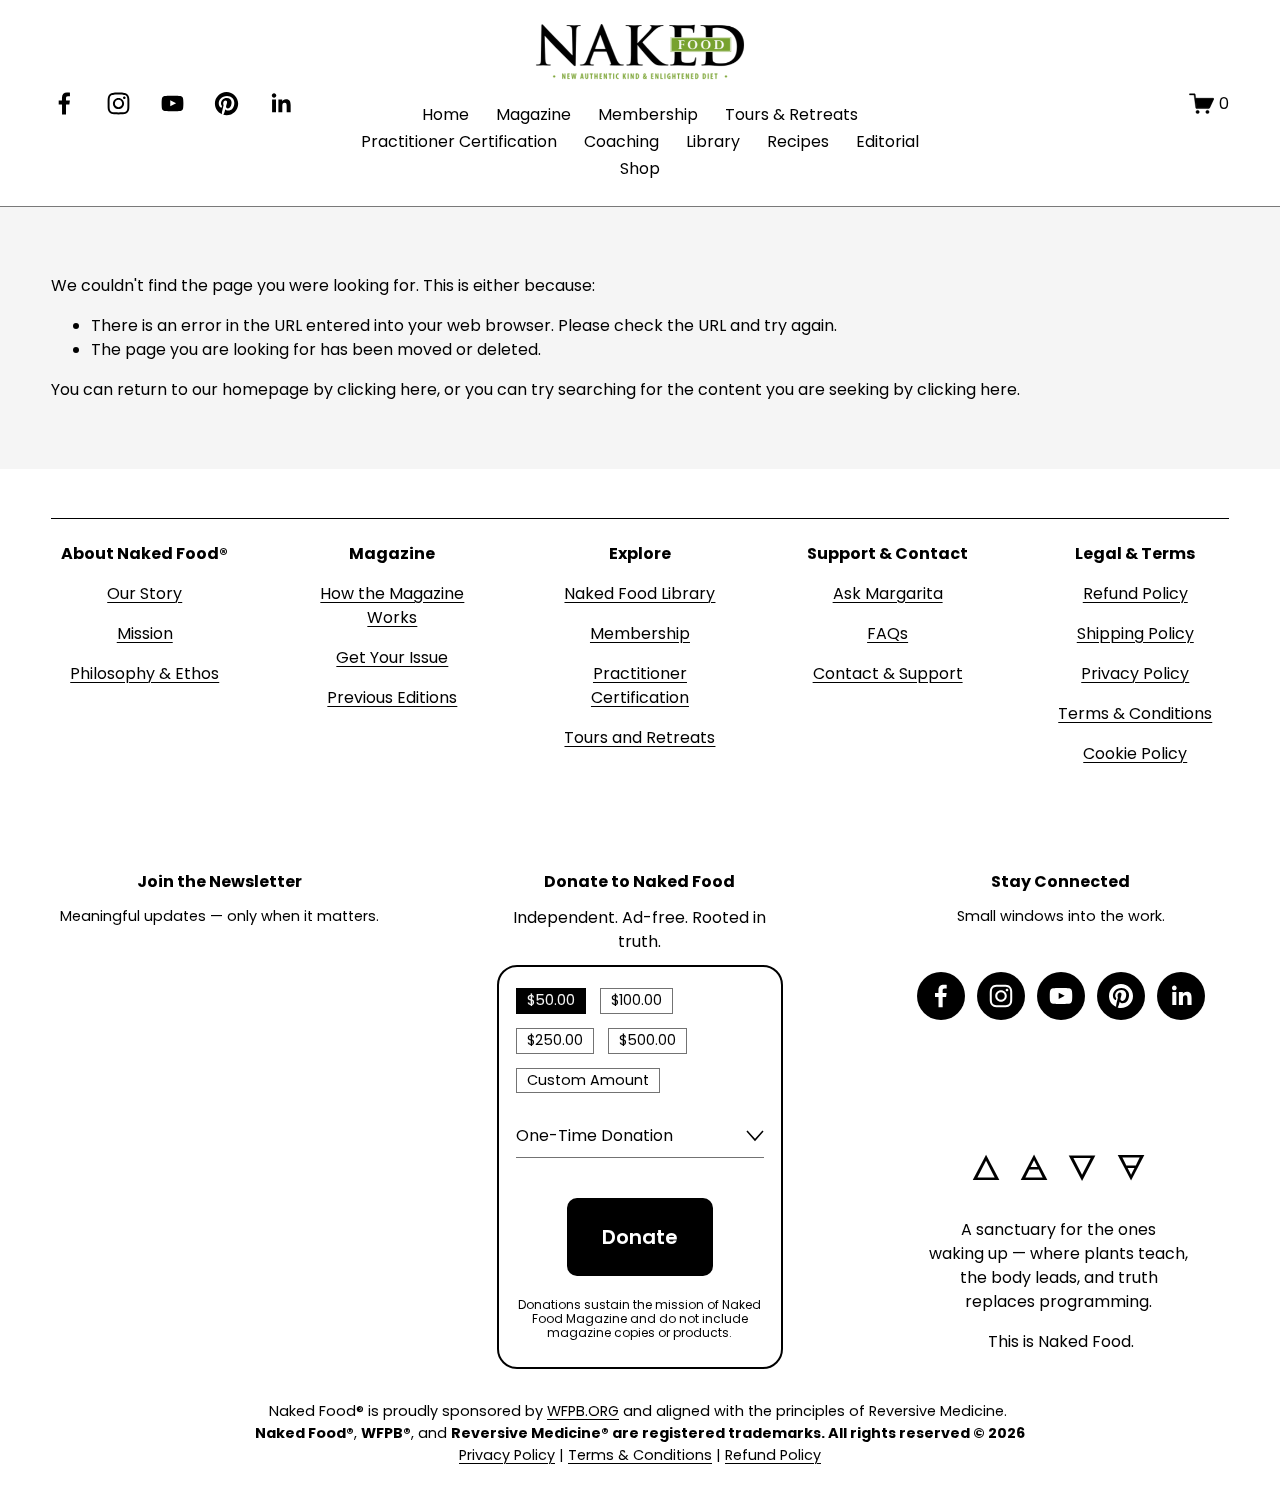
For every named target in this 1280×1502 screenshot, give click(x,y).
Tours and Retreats (639, 737)
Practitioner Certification (459, 141)
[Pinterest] (226, 103)
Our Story (144, 593)
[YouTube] (172, 103)
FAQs (887, 633)
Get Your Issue (392, 657)
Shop (640, 168)
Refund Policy (1135, 593)
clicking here (387, 389)
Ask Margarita (888, 593)
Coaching (621, 141)
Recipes (798, 141)
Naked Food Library (639, 593)
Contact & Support (888, 673)
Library (713, 141)
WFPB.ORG (583, 1411)
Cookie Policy (1135, 753)
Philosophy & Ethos (144, 673)
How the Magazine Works (392, 605)
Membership (648, 114)
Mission (145, 633)
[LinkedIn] (280, 103)
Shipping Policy (1135, 633)
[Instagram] (118, 103)
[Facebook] (64, 103)
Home (445, 114)
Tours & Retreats (791, 114)
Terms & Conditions (1135, 713)
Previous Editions (392, 697)
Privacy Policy (1135, 673)
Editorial (887, 141)
